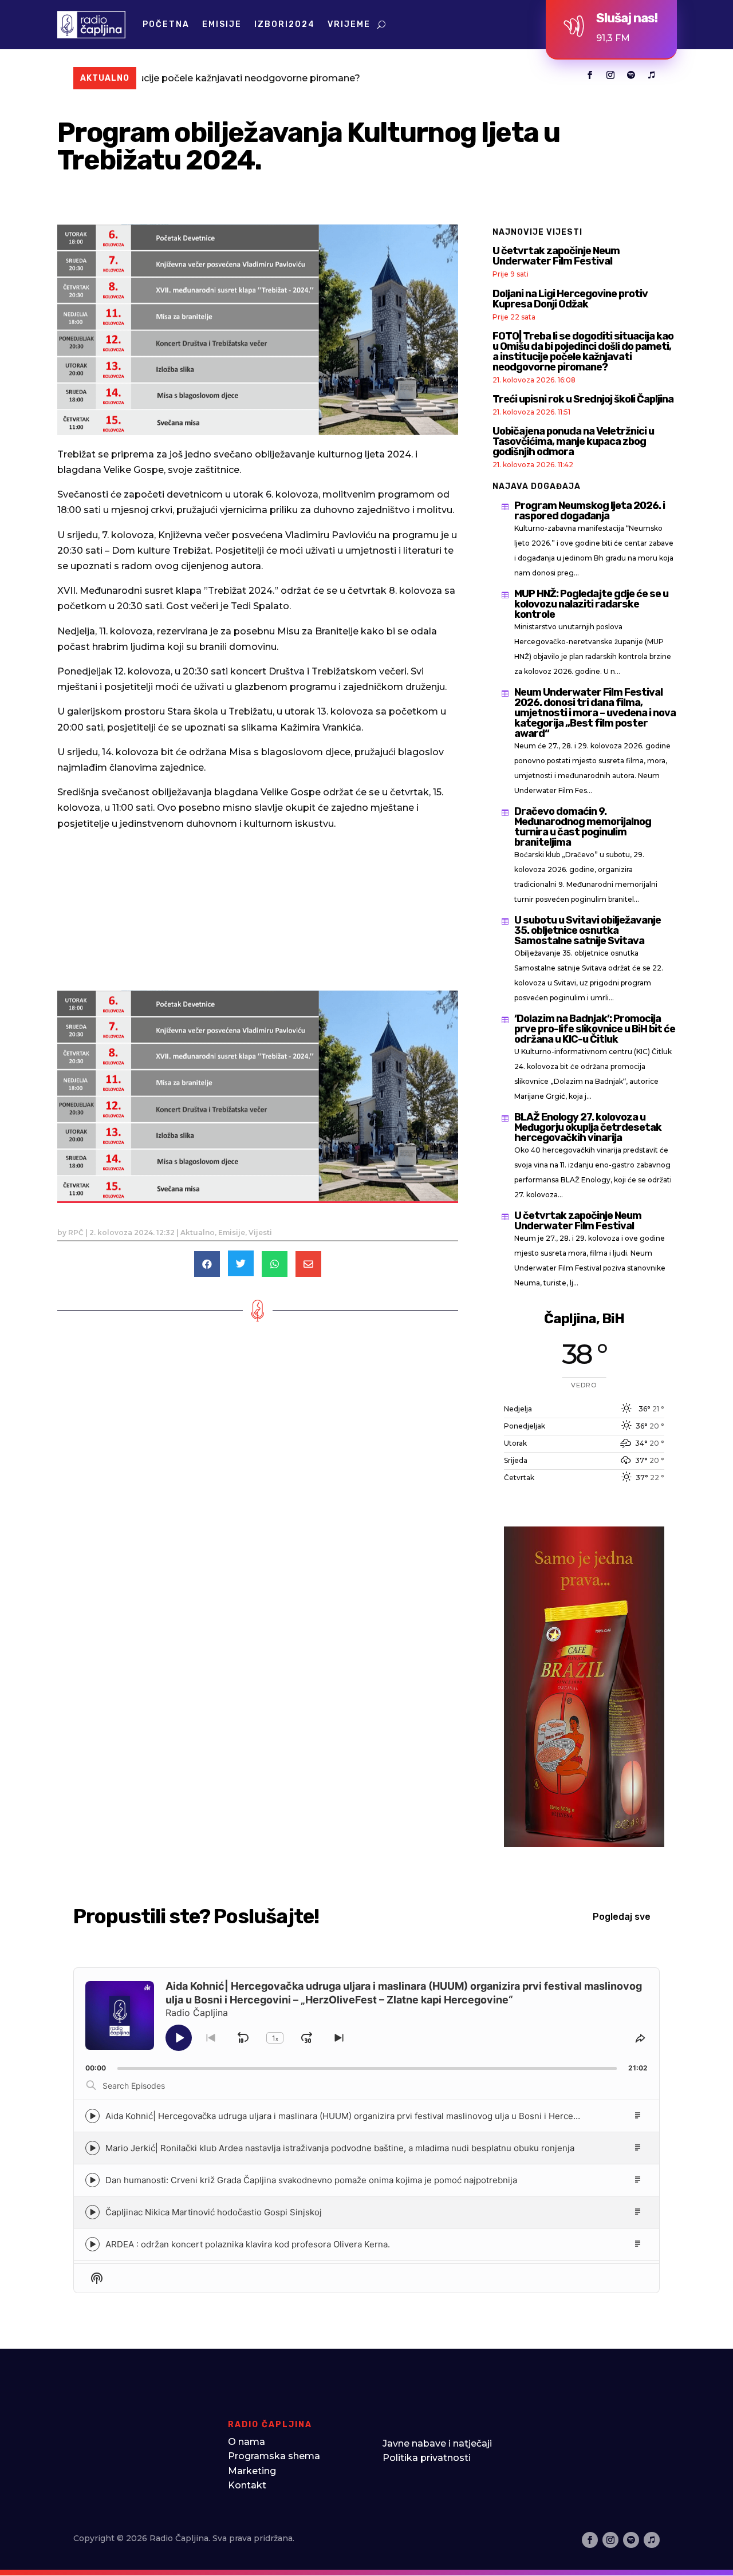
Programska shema (274, 2456)
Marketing (252, 2471)
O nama (247, 2442)
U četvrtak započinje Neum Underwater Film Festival (556, 256)
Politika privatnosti (427, 2458)
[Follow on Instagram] (610, 75)
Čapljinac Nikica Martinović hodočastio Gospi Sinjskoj (214, 2212)
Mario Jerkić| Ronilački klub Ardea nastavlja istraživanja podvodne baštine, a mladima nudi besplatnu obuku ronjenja (340, 2148)
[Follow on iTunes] (652, 75)
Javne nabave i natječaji (437, 2443)
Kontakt (247, 2485)
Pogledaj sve (622, 1917)
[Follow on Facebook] (590, 75)
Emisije (222, 24)
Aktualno (198, 1232)
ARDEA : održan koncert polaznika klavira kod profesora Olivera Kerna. (248, 2244)
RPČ (76, 1232)
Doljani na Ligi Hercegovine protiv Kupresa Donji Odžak (570, 299)
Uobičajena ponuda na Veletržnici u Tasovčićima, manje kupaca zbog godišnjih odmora (573, 441)
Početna (166, 24)
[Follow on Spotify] (631, 75)
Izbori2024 (285, 24)
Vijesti (260, 1232)
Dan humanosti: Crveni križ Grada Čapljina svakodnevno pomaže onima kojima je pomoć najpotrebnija (311, 2180)
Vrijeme (349, 24)
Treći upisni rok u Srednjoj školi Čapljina (583, 399)
